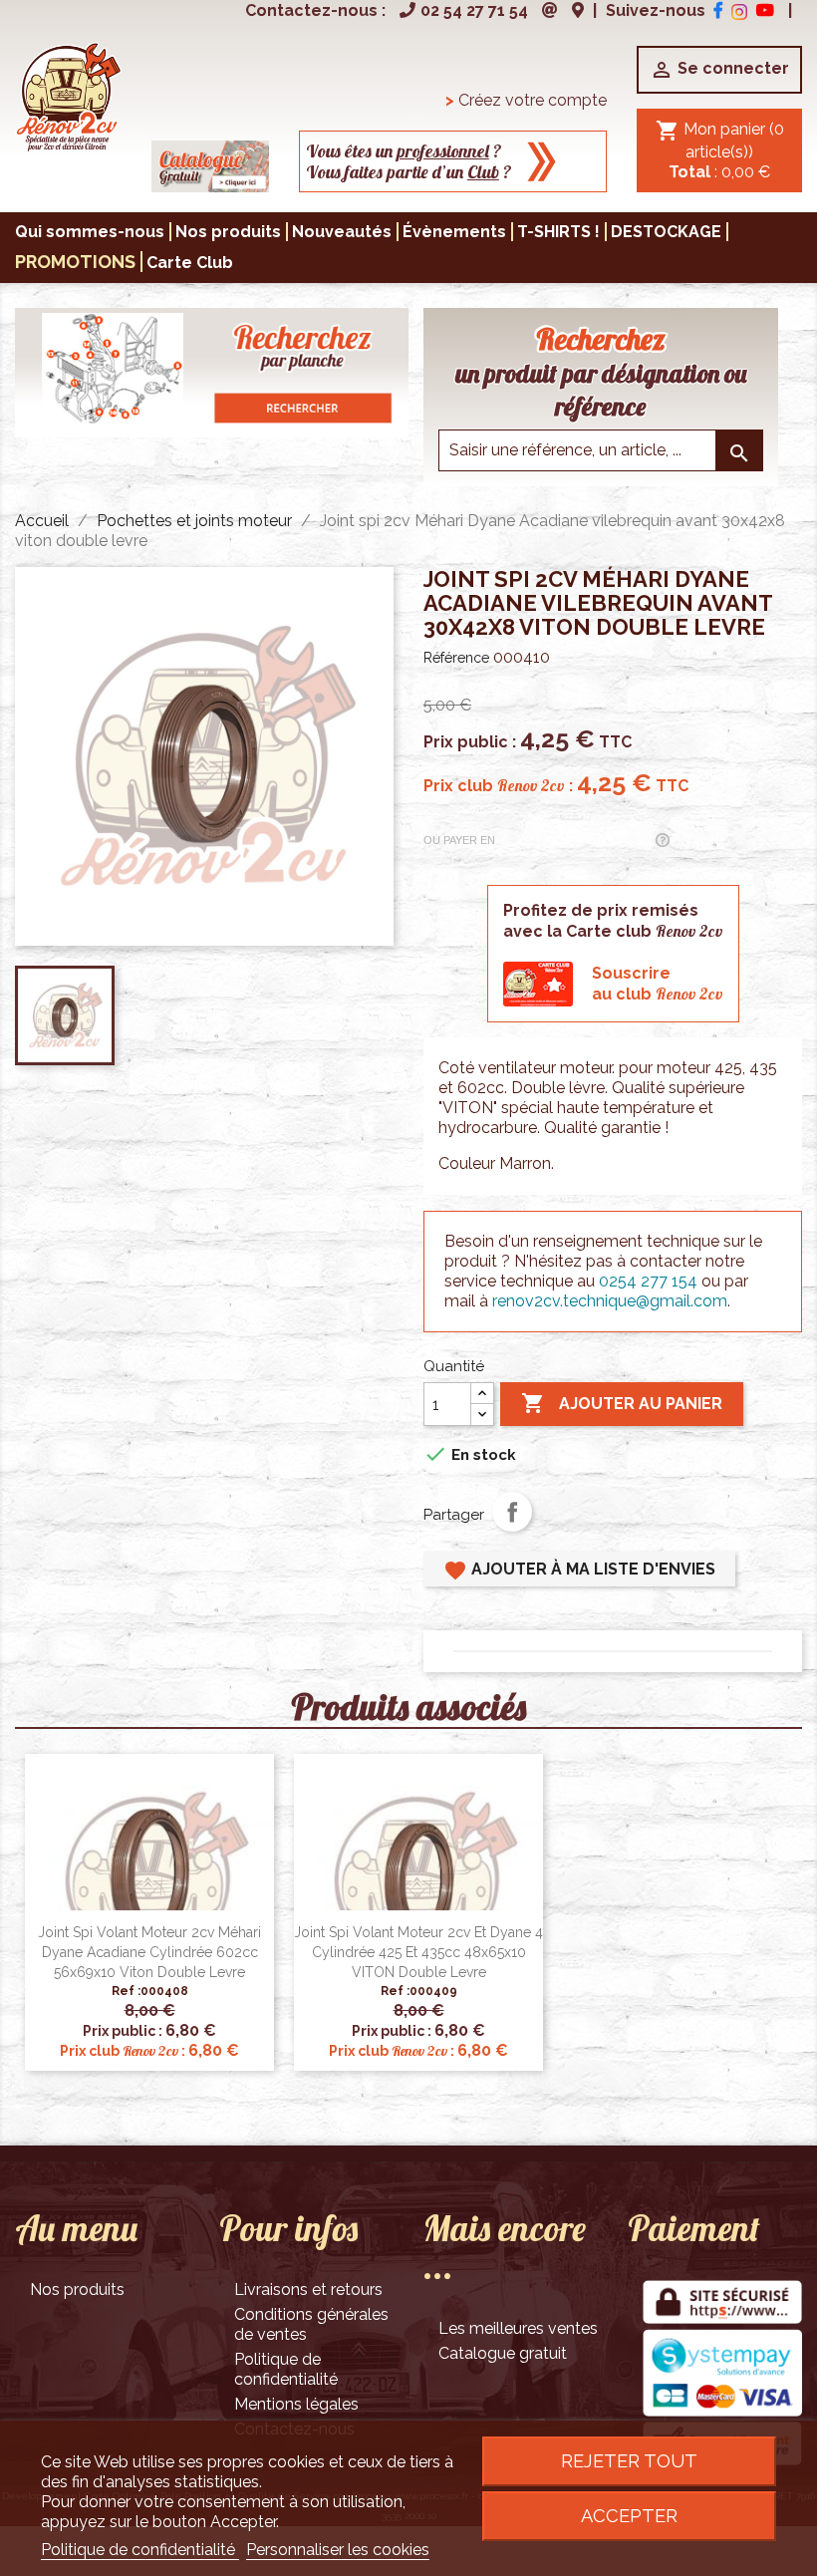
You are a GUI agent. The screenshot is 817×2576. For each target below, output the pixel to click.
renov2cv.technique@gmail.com (610, 1301)
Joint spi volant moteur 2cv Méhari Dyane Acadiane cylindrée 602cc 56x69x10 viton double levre (149, 1952)
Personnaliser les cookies (338, 2550)
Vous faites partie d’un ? (409, 172)
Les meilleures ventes (518, 2328)
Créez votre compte (526, 100)
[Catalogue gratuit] (210, 165)
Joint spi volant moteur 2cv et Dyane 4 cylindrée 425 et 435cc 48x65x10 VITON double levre (418, 1952)
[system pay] (722, 2374)
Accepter (629, 2516)
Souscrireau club (658, 984)
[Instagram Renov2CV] (739, 10)
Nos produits (77, 2290)
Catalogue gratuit (503, 2353)
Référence (456, 658)
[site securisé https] (722, 2303)
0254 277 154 (648, 1281)
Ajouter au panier (622, 1403)
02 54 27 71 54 (474, 10)
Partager (512, 1512)
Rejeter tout (629, 2461)
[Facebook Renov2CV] (718, 10)
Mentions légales (296, 2404)
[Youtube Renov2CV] (765, 10)
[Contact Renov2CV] (550, 10)
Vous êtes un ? (404, 151)
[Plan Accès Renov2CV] (578, 10)
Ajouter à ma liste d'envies (579, 1571)
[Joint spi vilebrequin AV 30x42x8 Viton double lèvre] (68, 95)
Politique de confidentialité (286, 2369)
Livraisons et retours (308, 2290)
